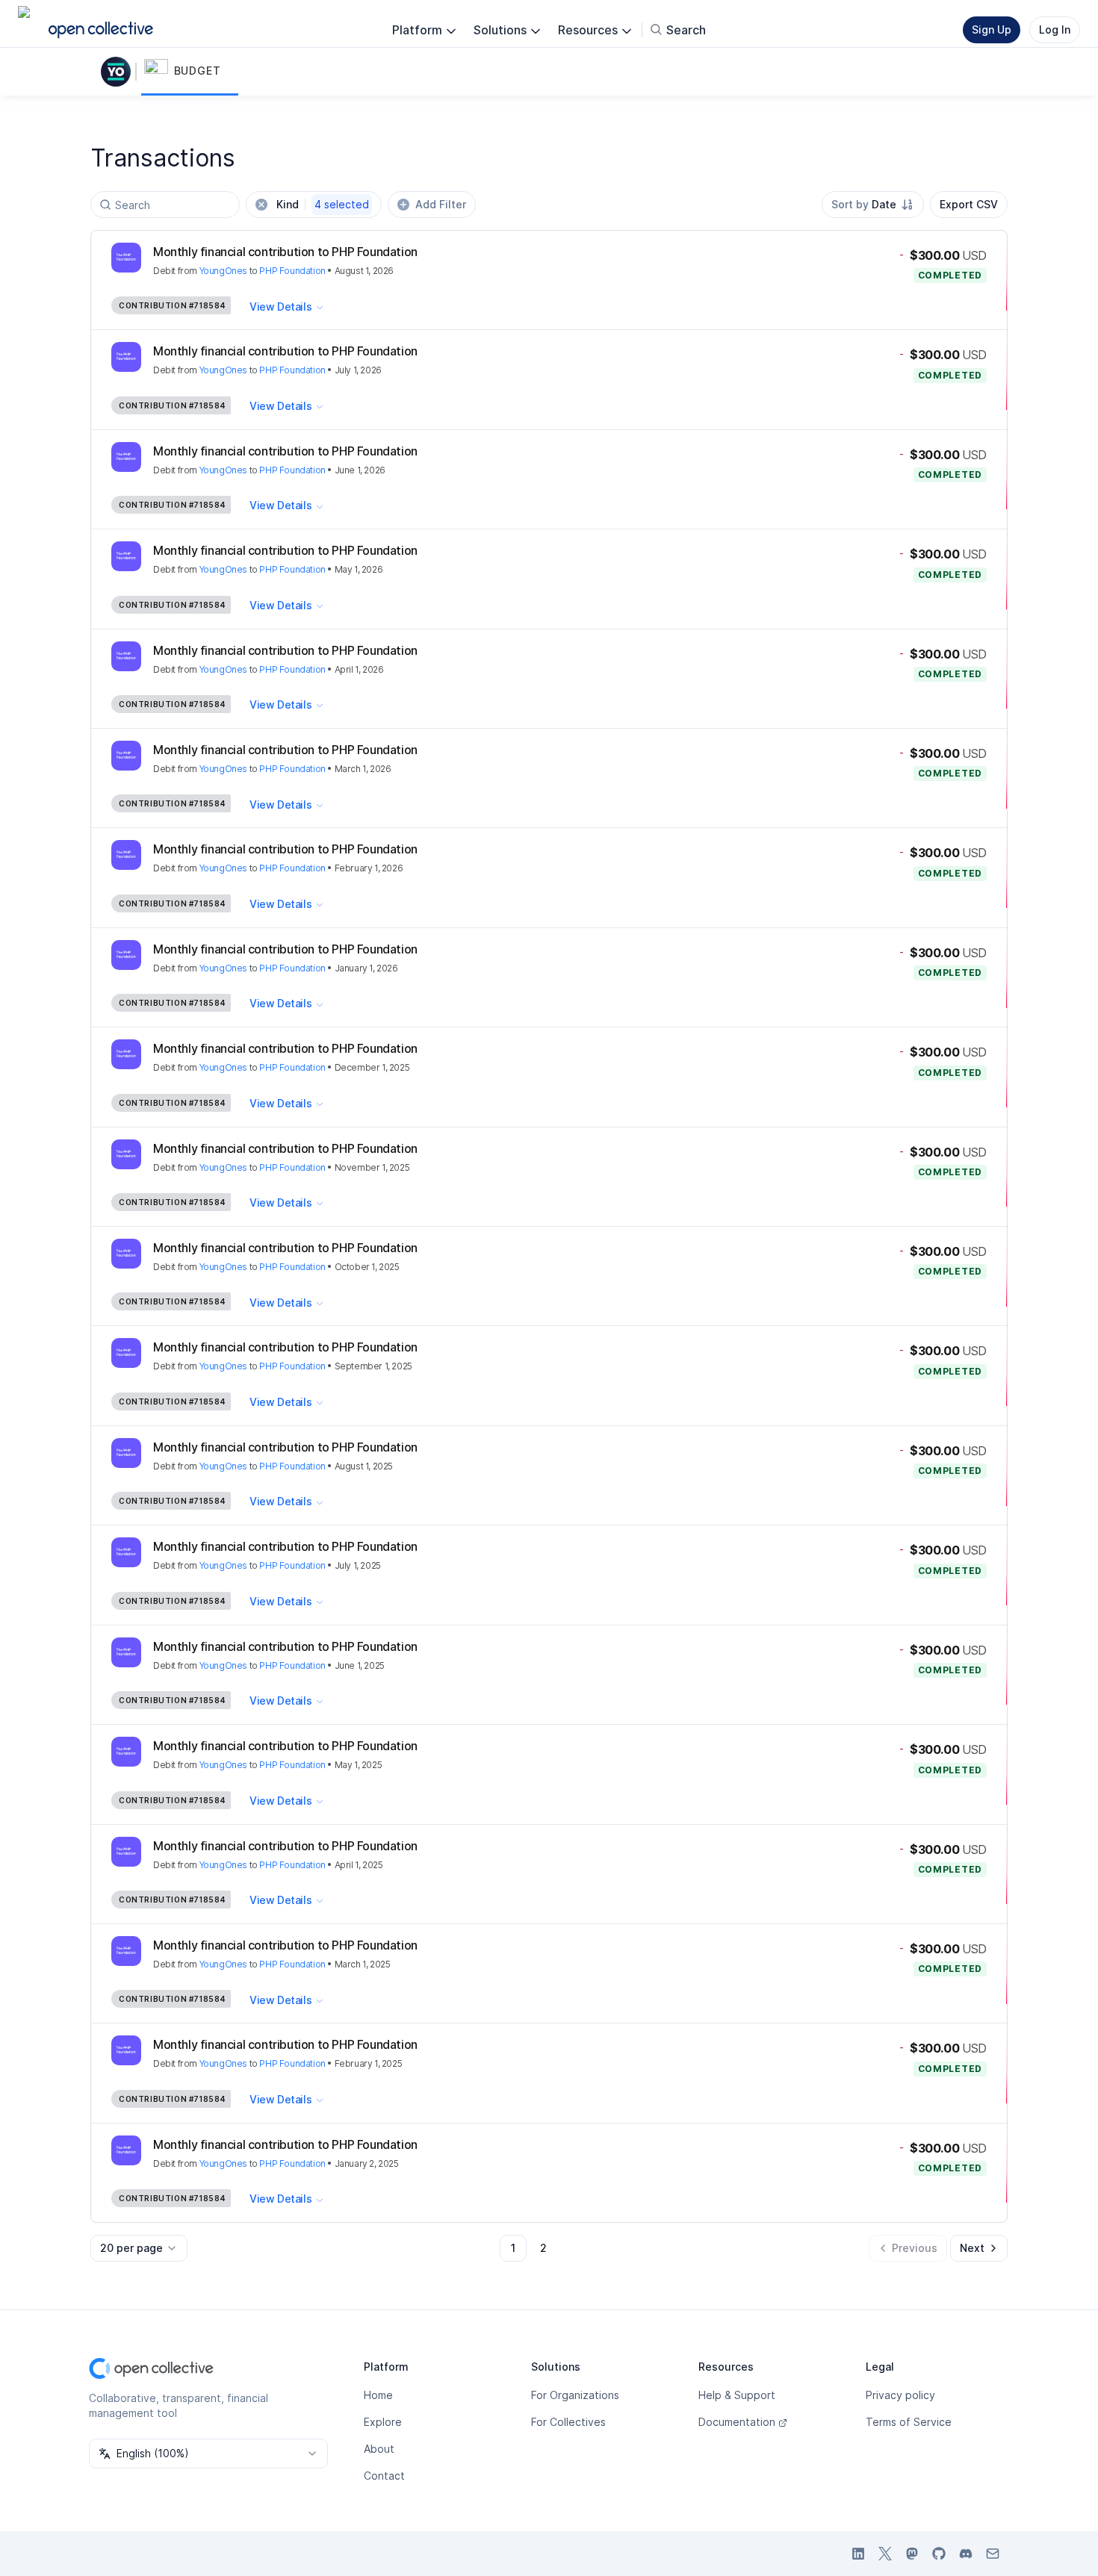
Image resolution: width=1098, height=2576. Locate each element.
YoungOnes (223, 271)
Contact (384, 2476)
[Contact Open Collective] (993, 2554)
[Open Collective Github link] (939, 2554)
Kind (323, 204)
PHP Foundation (292, 271)
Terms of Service (909, 2422)
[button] (190, 72)
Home (378, 2395)
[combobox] (873, 205)
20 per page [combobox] (131, 2248)
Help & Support (737, 2395)
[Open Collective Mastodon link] (912, 2554)
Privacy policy (900, 2395)
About (379, 2449)
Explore (383, 2422)
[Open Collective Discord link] (966, 2554)
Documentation (737, 2422)
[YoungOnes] (119, 72)
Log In (1055, 29)
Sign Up (992, 29)
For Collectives (568, 2422)
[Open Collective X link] (885, 2554)
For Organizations (575, 2395)
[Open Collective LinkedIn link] (858, 2554)
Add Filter (441, 204)
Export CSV (969, 204)
